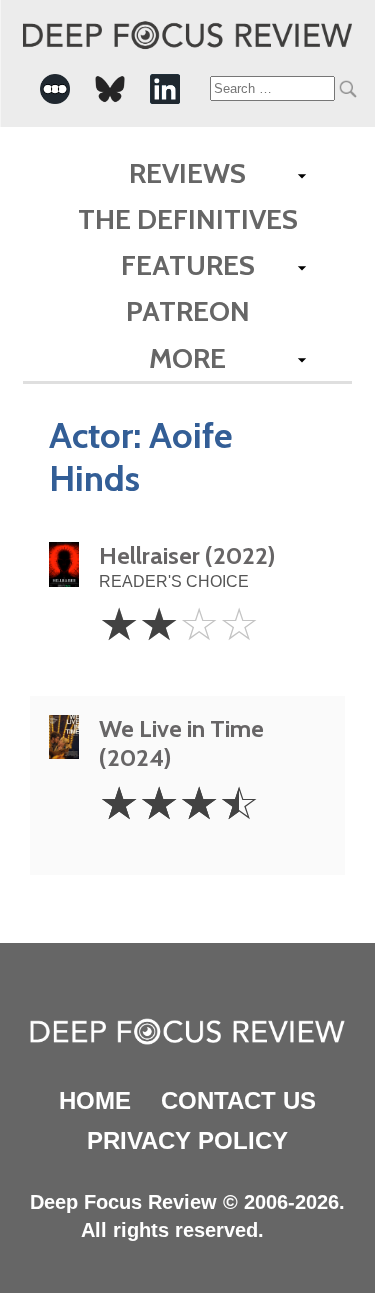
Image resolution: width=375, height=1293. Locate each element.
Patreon (188, 311)
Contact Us (238, 1100)
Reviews (187, 173)
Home (95, 1100)
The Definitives (188, 219)
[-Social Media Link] (55, 89)
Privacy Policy (187, 1140)
